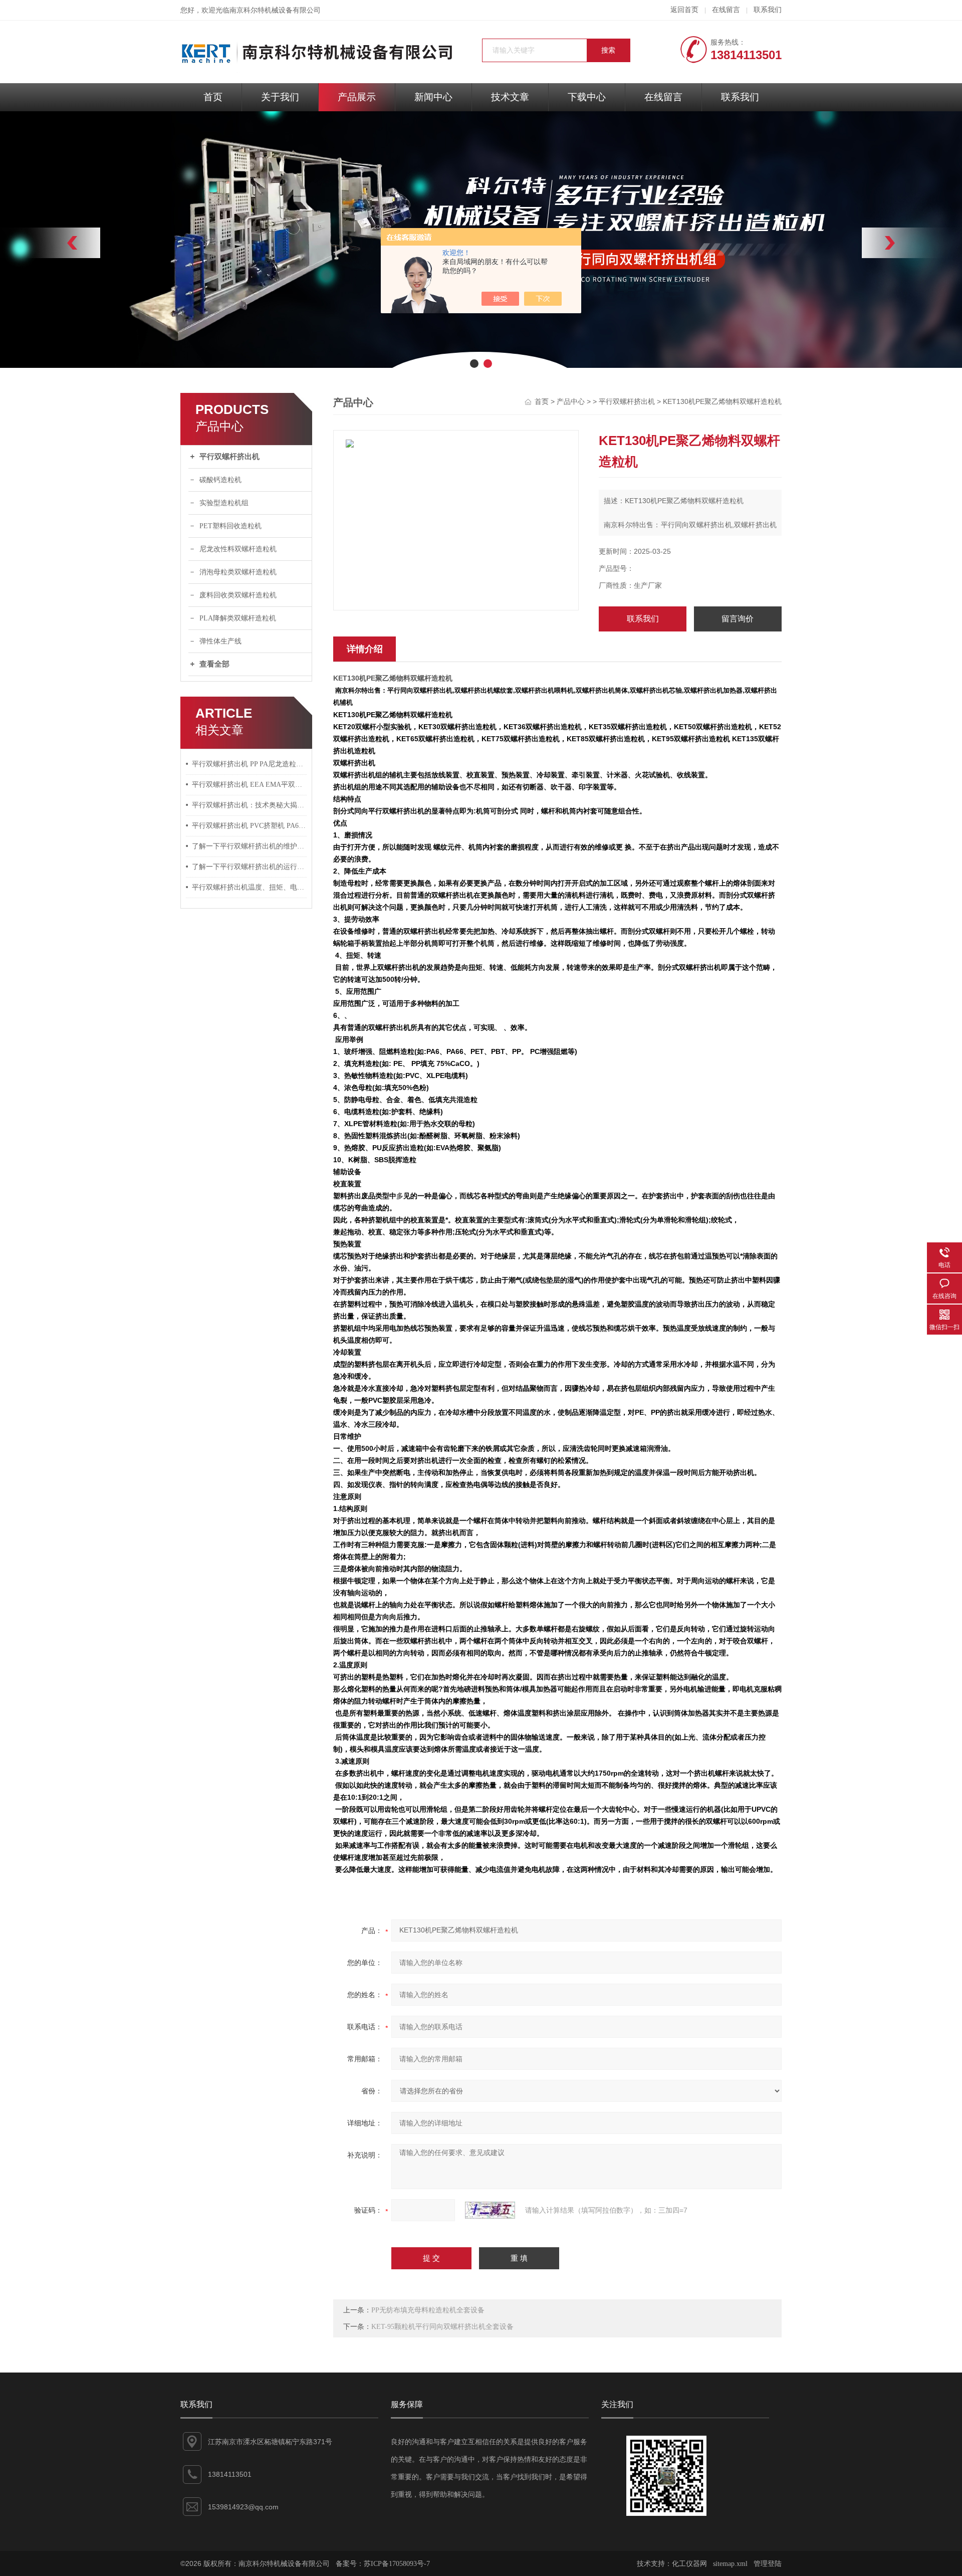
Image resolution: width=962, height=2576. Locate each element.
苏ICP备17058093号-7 (397, 2564)
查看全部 (214, 664)
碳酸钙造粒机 (220, 480)
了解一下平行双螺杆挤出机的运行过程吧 (250, 867)
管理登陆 (768, 2564)
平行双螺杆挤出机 (229, 457)
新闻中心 (433, 97)
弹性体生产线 (220, 641)
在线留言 (726, 10)
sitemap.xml (730, 2564)
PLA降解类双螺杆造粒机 (238, 618)
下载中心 (587, 97)
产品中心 (571, 402)
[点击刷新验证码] (490, 2210)
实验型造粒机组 (224, 503)
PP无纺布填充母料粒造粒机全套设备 (428, 2310)
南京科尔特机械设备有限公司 (275, 10)
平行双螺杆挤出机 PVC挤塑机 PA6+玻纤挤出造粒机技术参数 (250, 826)
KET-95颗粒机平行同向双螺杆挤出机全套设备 (442, 2327)
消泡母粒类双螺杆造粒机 (238, 572)
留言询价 (738, 619)
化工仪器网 (689, 2564)
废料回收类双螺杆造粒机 (238, 595)
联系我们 (768, 10)
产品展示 (357, 97)
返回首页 (684, 10)
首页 (213, 97)
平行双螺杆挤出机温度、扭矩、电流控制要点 (250, 887)
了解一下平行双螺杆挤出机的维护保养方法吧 (250, 846)
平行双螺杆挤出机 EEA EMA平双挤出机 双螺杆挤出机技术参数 (250, 785)
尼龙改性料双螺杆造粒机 (238, 549)
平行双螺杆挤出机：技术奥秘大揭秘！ (250, 805)
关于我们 (280, 97)
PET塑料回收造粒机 (230, 526)
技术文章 (510, 97)
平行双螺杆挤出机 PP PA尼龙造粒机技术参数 (250, 764)
